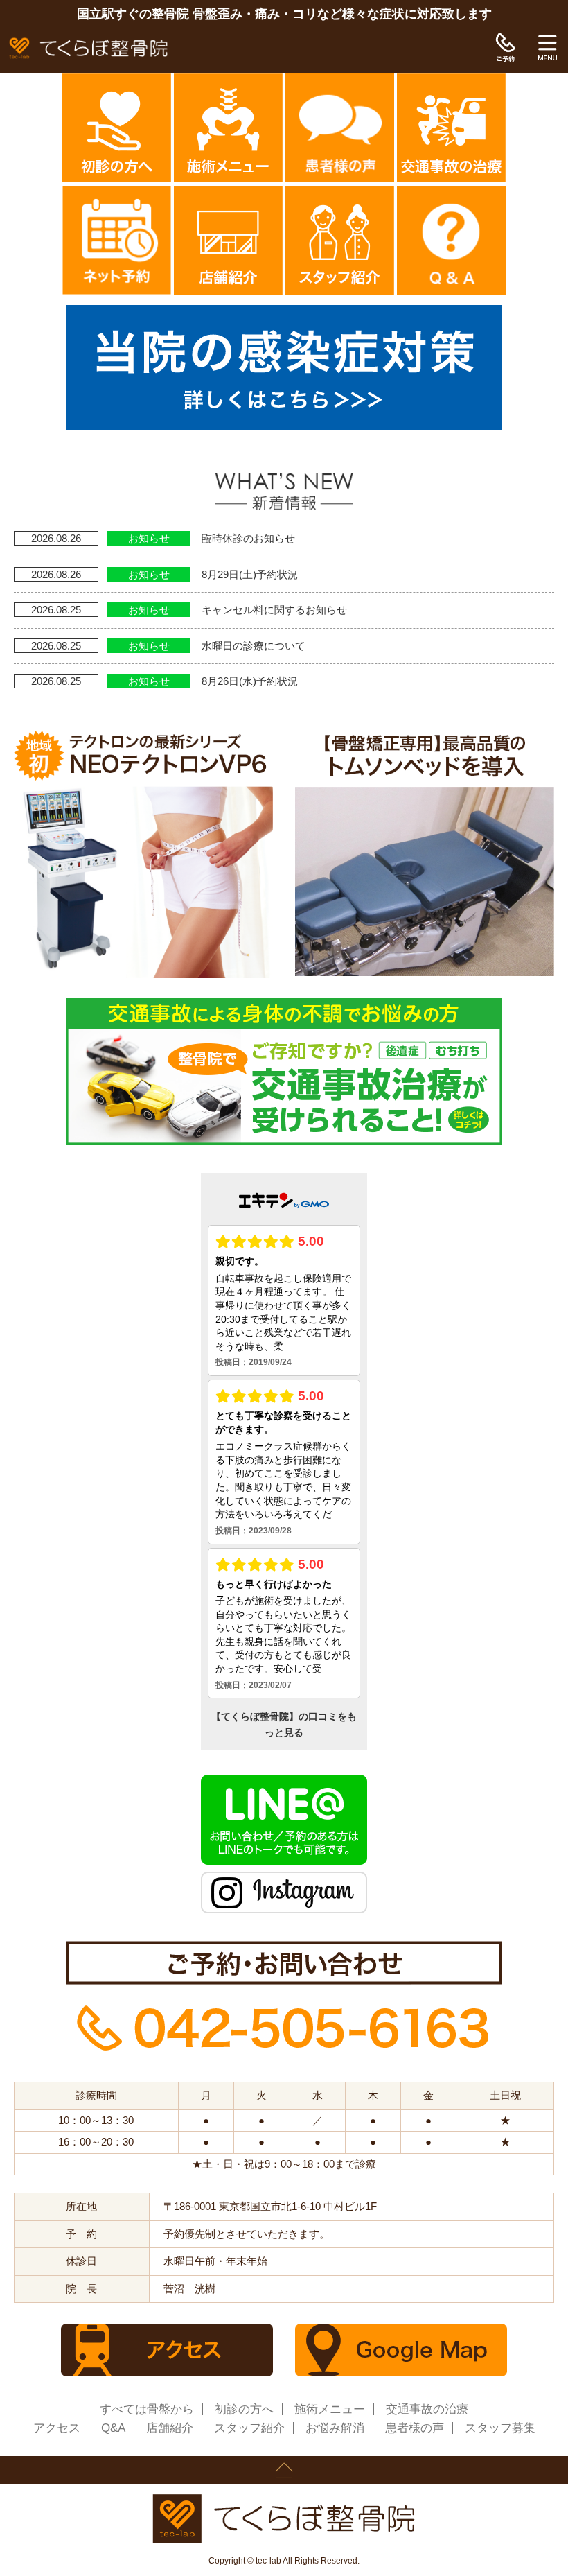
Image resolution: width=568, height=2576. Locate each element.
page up (284, 2470)
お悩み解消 (335, 2428)
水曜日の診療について (254, 646)
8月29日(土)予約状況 (250, 574)
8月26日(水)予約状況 (250, 681)
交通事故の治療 (427, 2409)
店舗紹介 (170, 2428)
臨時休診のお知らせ (248, 538)
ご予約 (505, 48)
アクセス (57, 2428)
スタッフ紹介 (249, 2428)
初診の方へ (244, 2409)
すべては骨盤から (147, 2409)
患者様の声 (415, 2428)
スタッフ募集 (500, 2428)
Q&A (113, 2428)
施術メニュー (330, 2409)
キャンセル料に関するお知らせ (274, 610)
